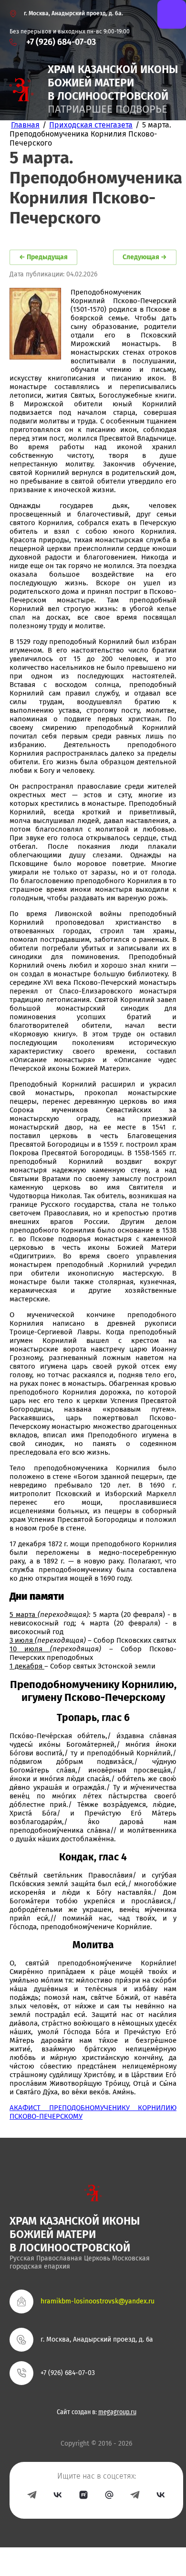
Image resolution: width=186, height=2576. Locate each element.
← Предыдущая (43, 257)
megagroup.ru (117, 2412)
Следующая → (145, 257)
